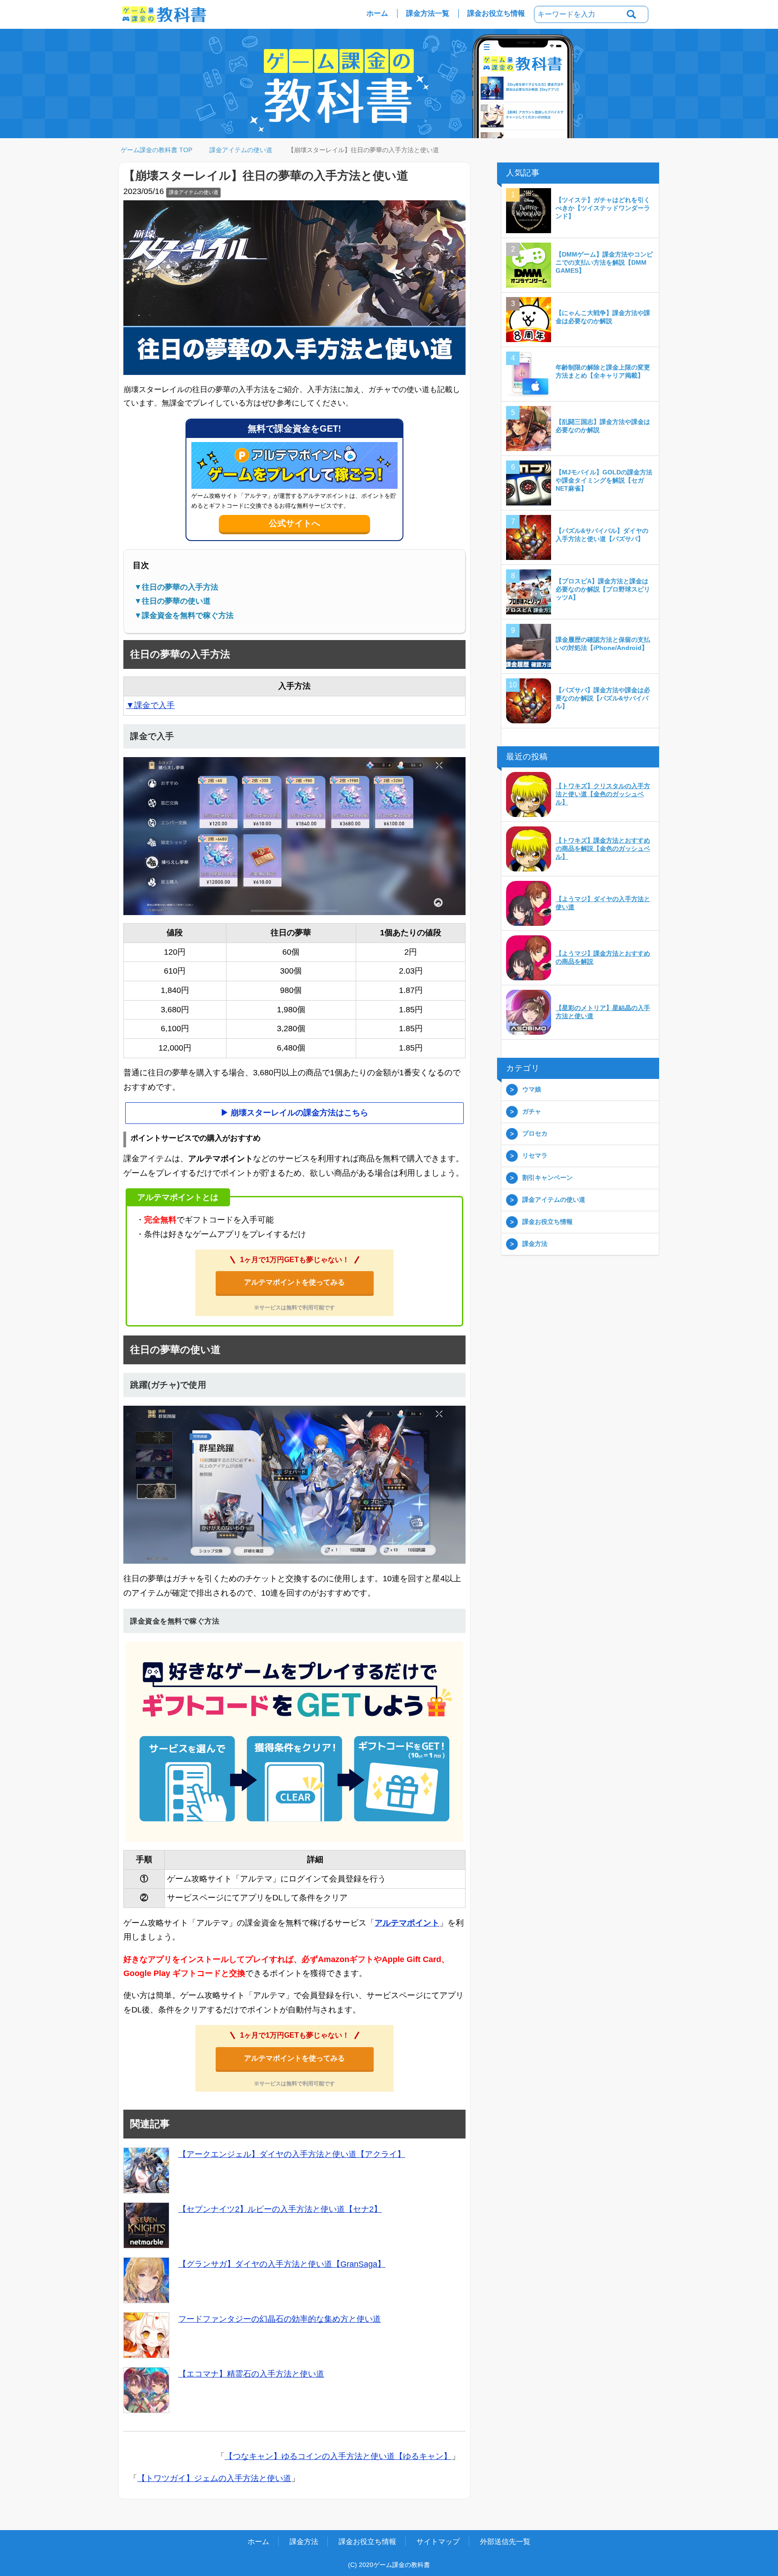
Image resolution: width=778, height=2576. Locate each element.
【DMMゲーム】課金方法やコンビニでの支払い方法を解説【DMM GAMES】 (604, 263)
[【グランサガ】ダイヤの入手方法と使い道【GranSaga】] (146, 2281)
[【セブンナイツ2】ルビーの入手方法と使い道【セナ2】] (146, 2226)
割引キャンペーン (547, 1178)
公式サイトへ (294, 524)
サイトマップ (438, 2542)
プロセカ (535, 1134)
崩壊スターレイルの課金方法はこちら (299, 1113)
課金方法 (535, 1244)
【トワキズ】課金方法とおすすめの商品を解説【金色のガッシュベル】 (603, 849)
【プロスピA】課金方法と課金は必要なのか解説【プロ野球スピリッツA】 (603, 590)
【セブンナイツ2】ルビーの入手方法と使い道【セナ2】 (280, 2210)
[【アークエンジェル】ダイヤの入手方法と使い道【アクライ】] (146, 2171)
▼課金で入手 (150, 706)
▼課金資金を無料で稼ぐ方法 (184, 616)
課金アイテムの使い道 (194, 193)
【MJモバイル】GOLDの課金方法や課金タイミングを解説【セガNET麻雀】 (604, 481)
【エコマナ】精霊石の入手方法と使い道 (251, 2374)
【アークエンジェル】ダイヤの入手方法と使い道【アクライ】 (292, 2155)
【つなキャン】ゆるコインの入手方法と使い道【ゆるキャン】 (338, 2457)
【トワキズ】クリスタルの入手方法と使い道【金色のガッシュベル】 (603, 794)
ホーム (377, 13)
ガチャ (532, 1112)
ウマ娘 (532, 1090)
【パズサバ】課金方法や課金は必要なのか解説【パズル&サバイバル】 (603, 699)
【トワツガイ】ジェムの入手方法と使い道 (214, 2479)
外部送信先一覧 (505, 2542)
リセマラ (535, 1156)
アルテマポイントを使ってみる (294, 1283)
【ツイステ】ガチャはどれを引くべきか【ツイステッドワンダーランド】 (603, 208)
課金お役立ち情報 (496, 13)
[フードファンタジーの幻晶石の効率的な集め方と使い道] (146, 2336)
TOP (162, 150)
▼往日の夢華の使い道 (172, 602)
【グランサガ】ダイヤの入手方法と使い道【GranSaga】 (282, 2265)
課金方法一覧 (428, 13)
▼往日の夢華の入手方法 (176, 588)
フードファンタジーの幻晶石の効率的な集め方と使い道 (280, 2319)
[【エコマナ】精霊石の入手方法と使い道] (146, 2391)
